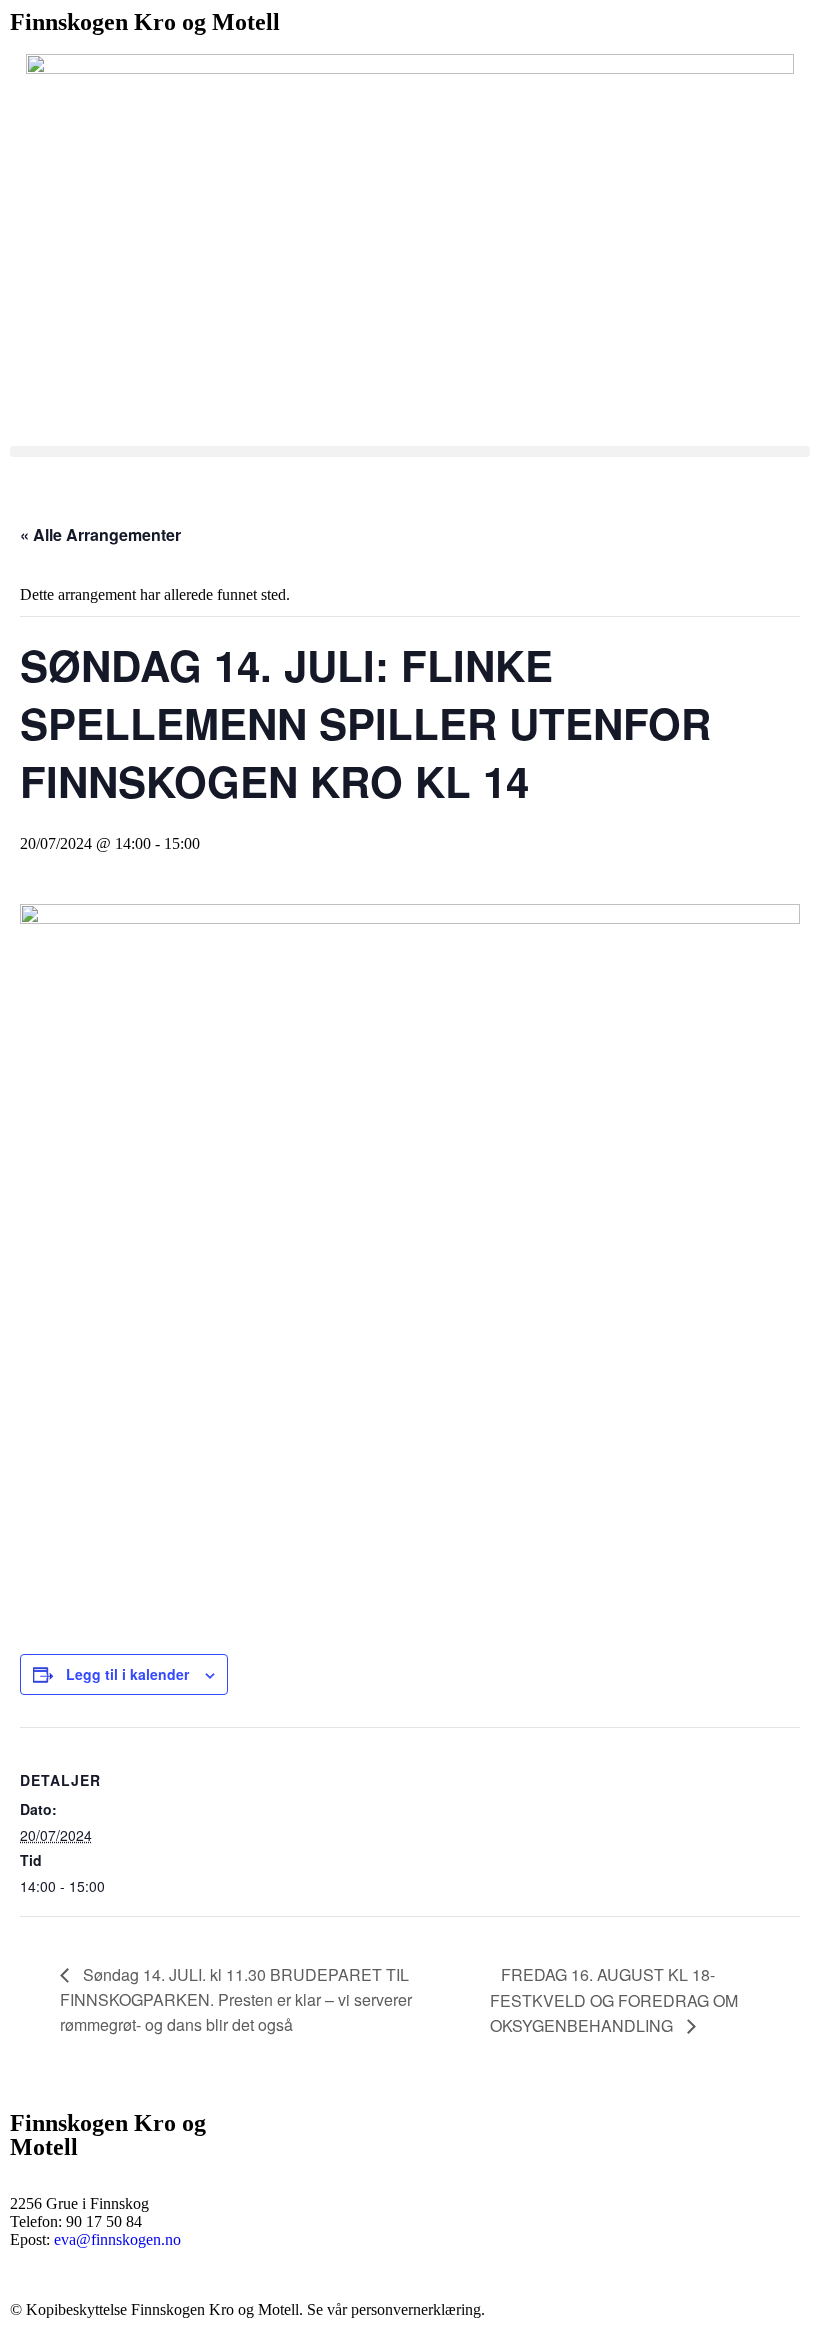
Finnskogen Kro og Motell (145, 22)
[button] (410, 451)
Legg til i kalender (127, 1674)
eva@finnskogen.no (117, 2239)
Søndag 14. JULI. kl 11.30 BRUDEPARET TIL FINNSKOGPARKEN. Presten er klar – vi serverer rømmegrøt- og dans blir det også (236, 1999)
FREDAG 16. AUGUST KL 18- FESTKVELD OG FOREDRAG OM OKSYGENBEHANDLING (614, 2000)
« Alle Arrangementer (100, 534)
